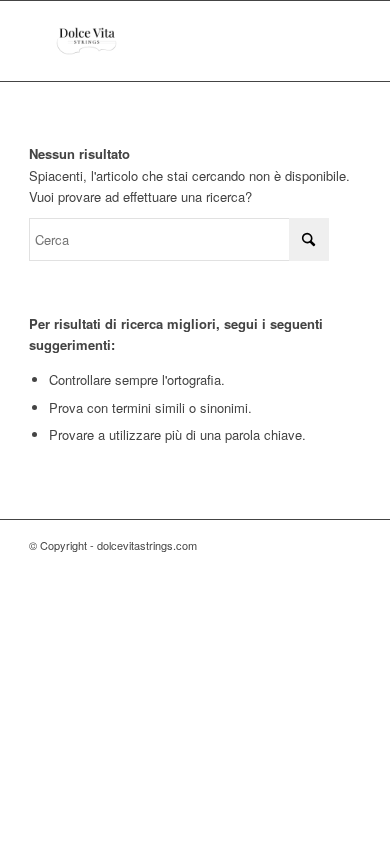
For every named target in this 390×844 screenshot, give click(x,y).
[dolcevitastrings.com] (161, 41)
